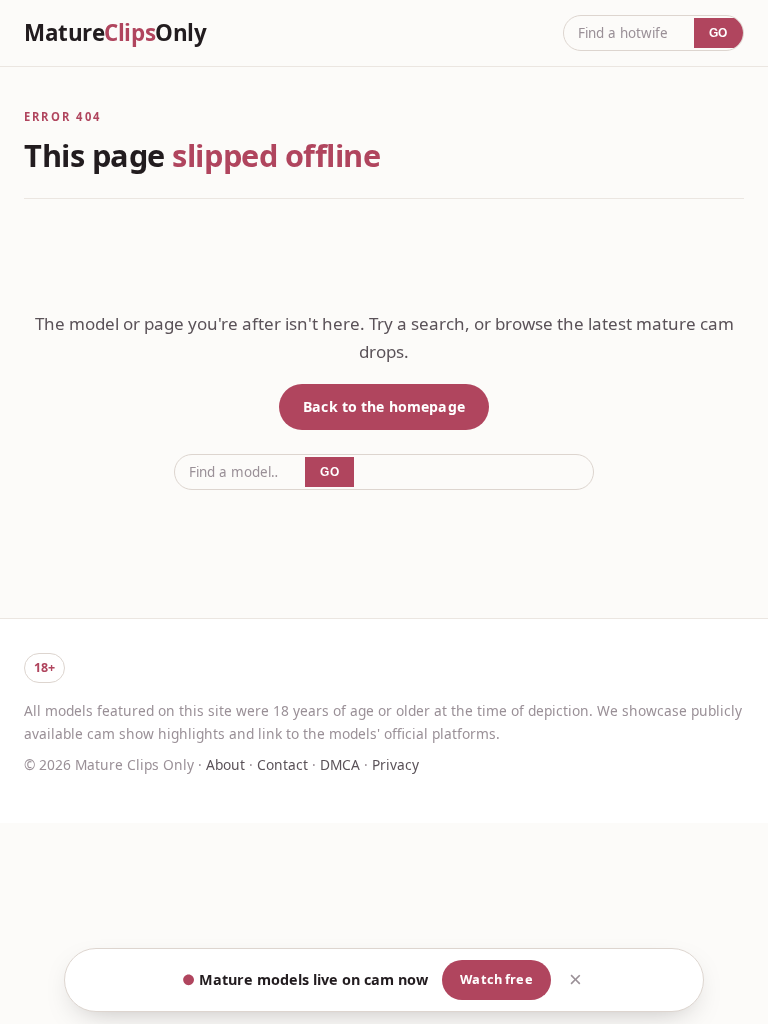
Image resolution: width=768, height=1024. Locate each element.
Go (718, 33)
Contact (282, 764)
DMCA (340, 764)
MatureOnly (115, 33)
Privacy (395, 764)
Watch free (496, 979)
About (225, 764)
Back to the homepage (384, 406)
